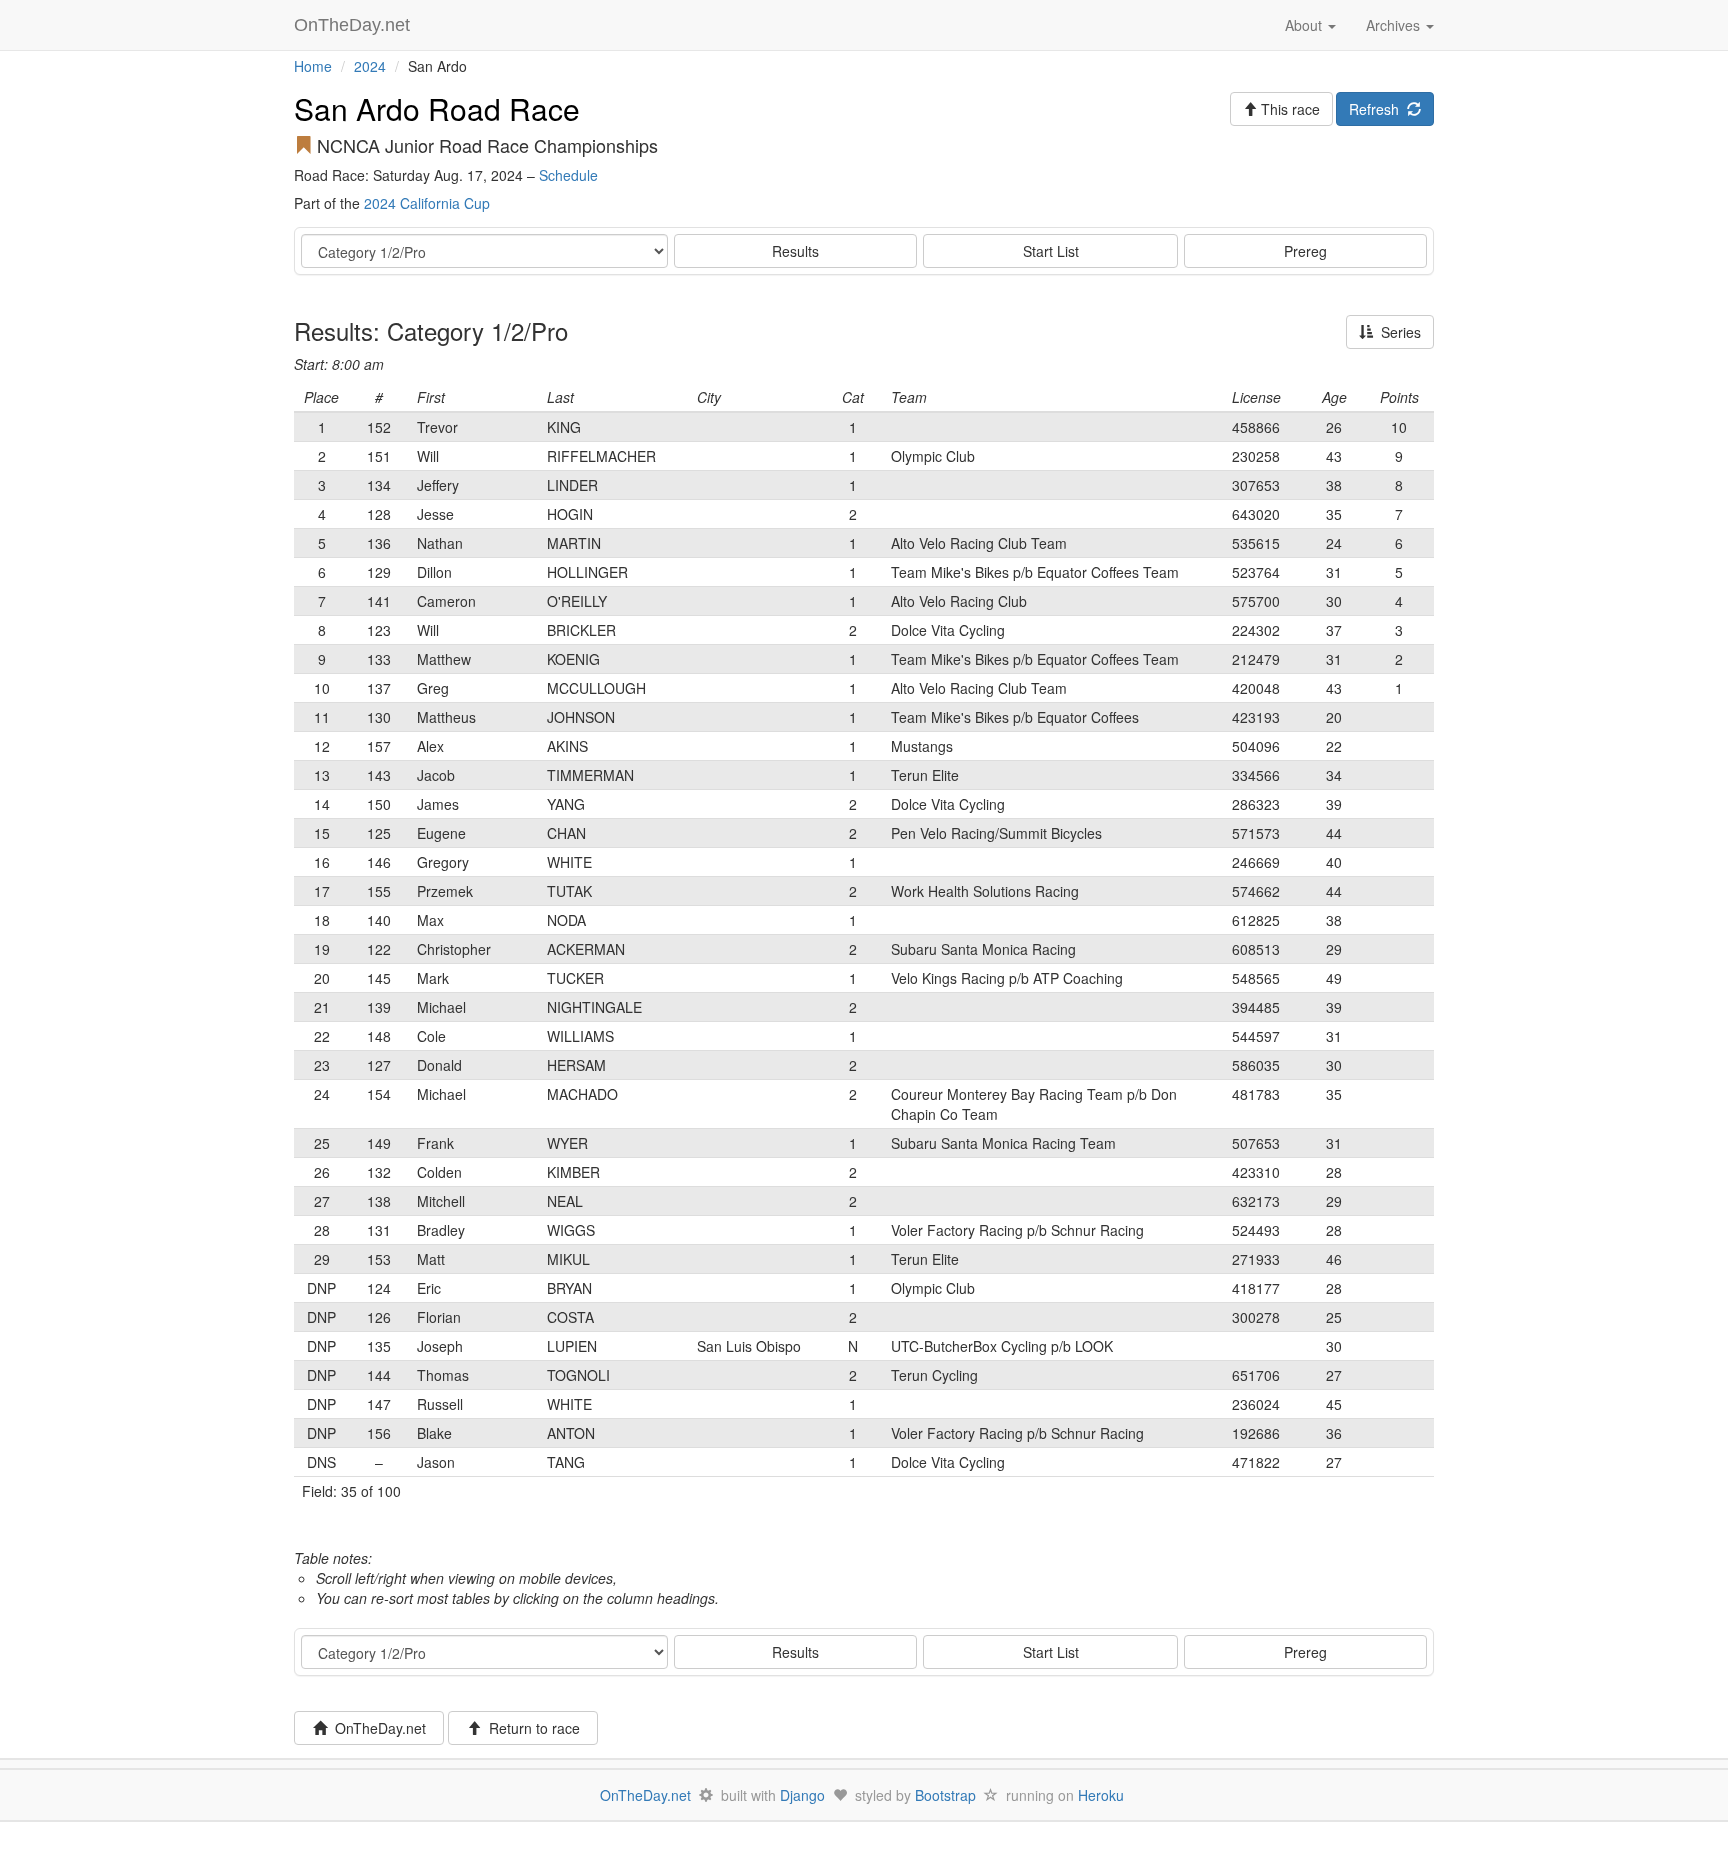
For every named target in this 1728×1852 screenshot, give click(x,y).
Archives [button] (1395, 25)
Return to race (530, 1728)
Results (795, 251)
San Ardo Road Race (437, 108)
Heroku (1101, 1795)
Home (313, 66)
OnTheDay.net (354, 25)
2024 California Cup (427, 203)
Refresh (1378, 109)
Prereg (1305, 251)
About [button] (1305, 25)
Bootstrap (945, 1795)
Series (1397, 332)
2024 (370, 66)
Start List (1051, 251)
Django (802, 1795)
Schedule (568, 175)
